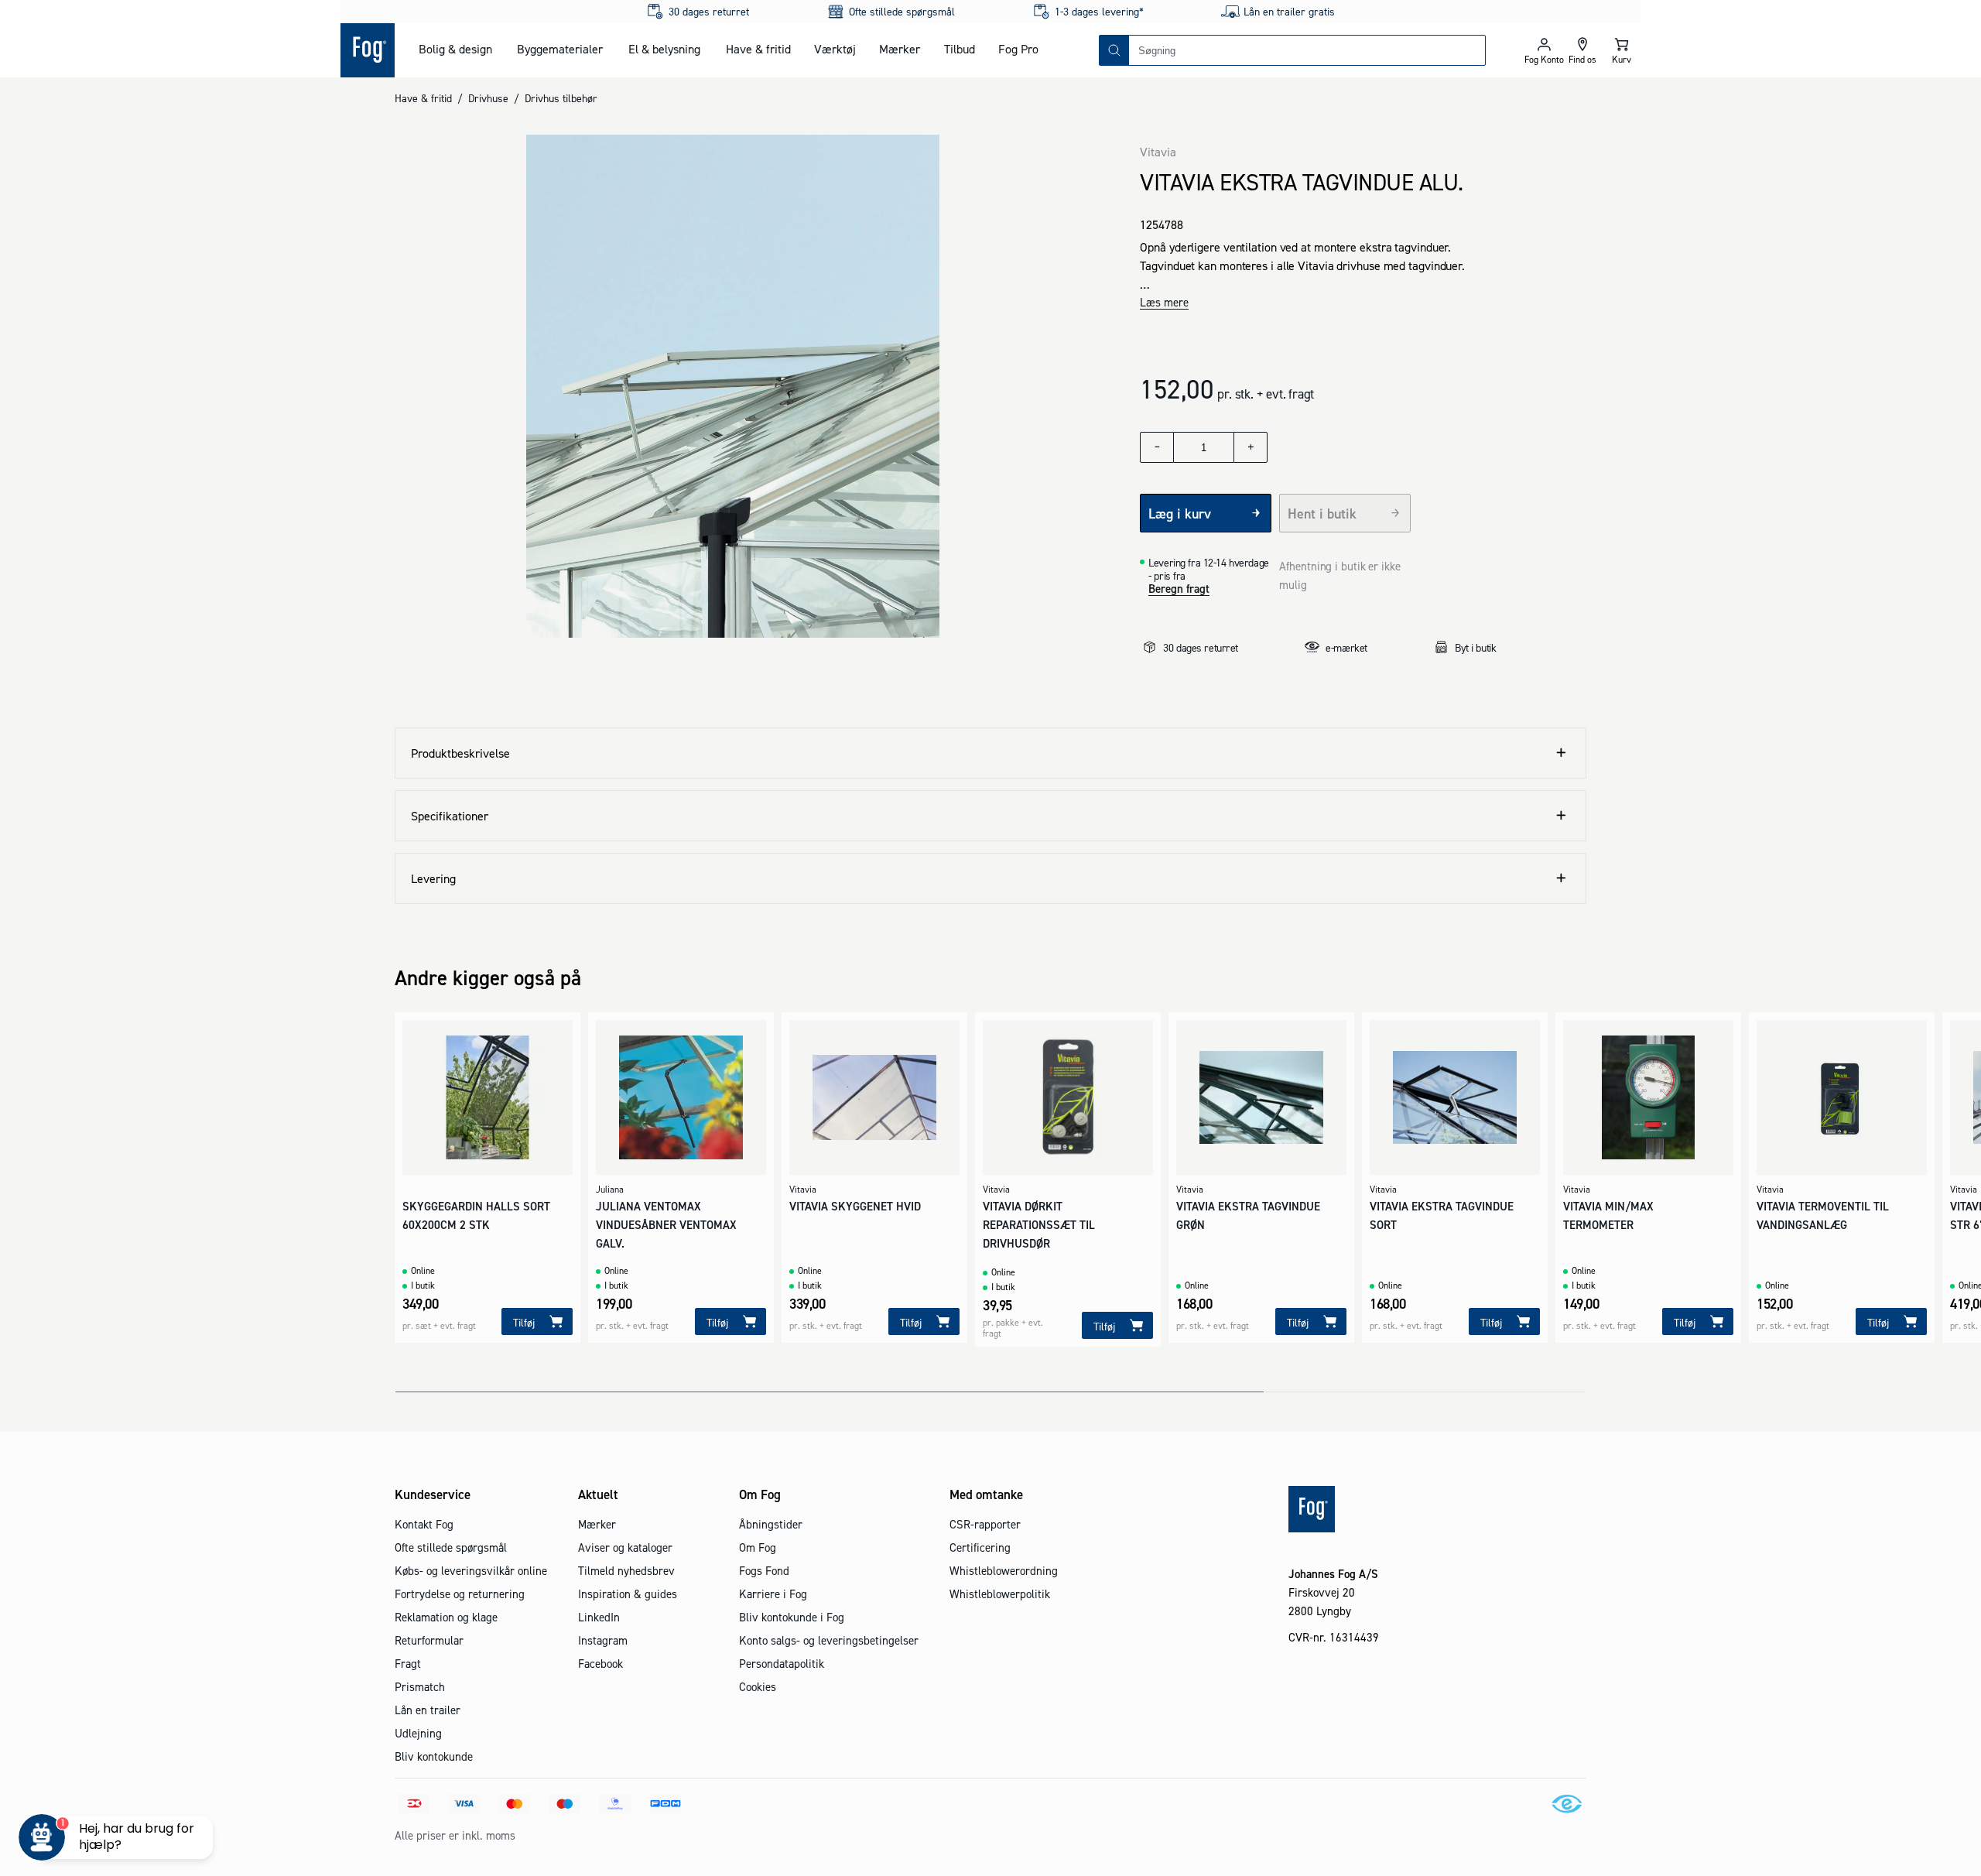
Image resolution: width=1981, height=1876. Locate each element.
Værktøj (835, 49)
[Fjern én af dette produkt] (1157, 447)
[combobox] (1307, 50)
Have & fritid (758, 49)
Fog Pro (1018, 49)
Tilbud (960, 49)
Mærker (900, 49)
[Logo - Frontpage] (368, 50)
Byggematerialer (560, 49)
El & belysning (664, 49)
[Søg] (1114, 50)
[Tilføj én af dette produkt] (1251, 447)
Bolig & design (455, 49)
